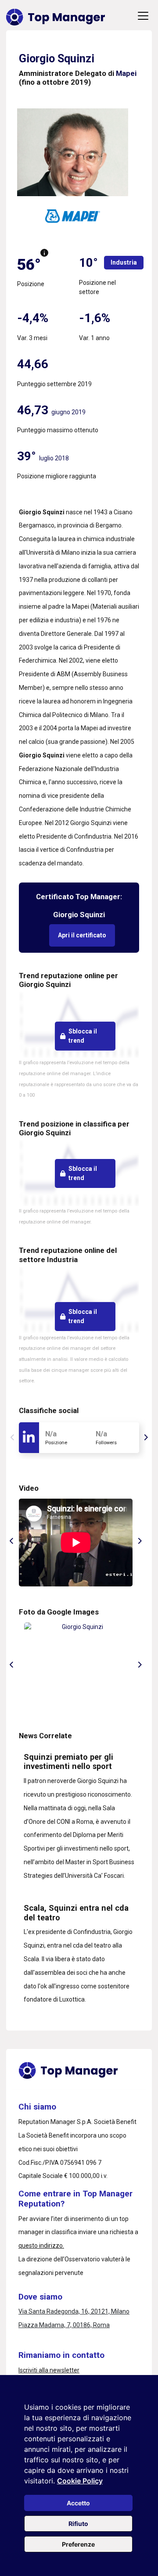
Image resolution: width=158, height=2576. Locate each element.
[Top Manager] (56, 16)
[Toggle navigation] (143, 16)
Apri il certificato (82, 935)
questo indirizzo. (41, 2246)
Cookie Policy (80, 2481)
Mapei (126, 73)
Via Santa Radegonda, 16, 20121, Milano (74, 2311)
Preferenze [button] (78, 2544)
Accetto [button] (78, 2503)
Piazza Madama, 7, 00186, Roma (64, 2325)
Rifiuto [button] (78, 2524)
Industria (124, 262)
